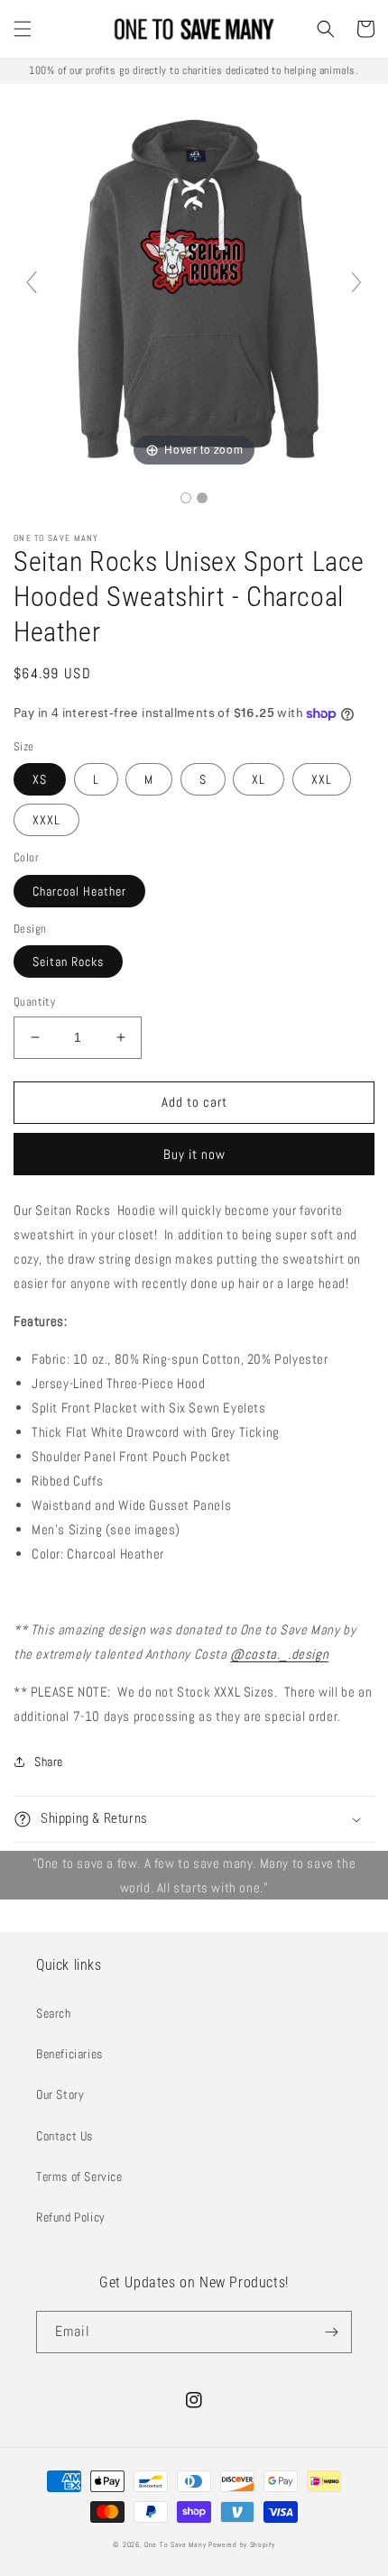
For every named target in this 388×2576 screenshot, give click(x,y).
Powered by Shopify (242, 2544)
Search (54, 2013)
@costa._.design (279, 1654)
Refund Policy (71, 2217)
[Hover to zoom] (194, 290)
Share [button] (49, 1762)
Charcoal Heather (79, 891)
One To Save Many (175, 2544)
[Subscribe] (331, 2332)
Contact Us (65, 2136)
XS (40, 779)
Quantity (34, 1002)
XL (259, 779)
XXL (322, 779)
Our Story (60, 2094)
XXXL (46, 820)
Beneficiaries (69, 2054)
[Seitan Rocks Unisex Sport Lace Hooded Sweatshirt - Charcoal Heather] (186, 498)
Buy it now (194, 1154)
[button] (23, 29)
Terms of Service (79, 2176)
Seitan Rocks (68, 961)
